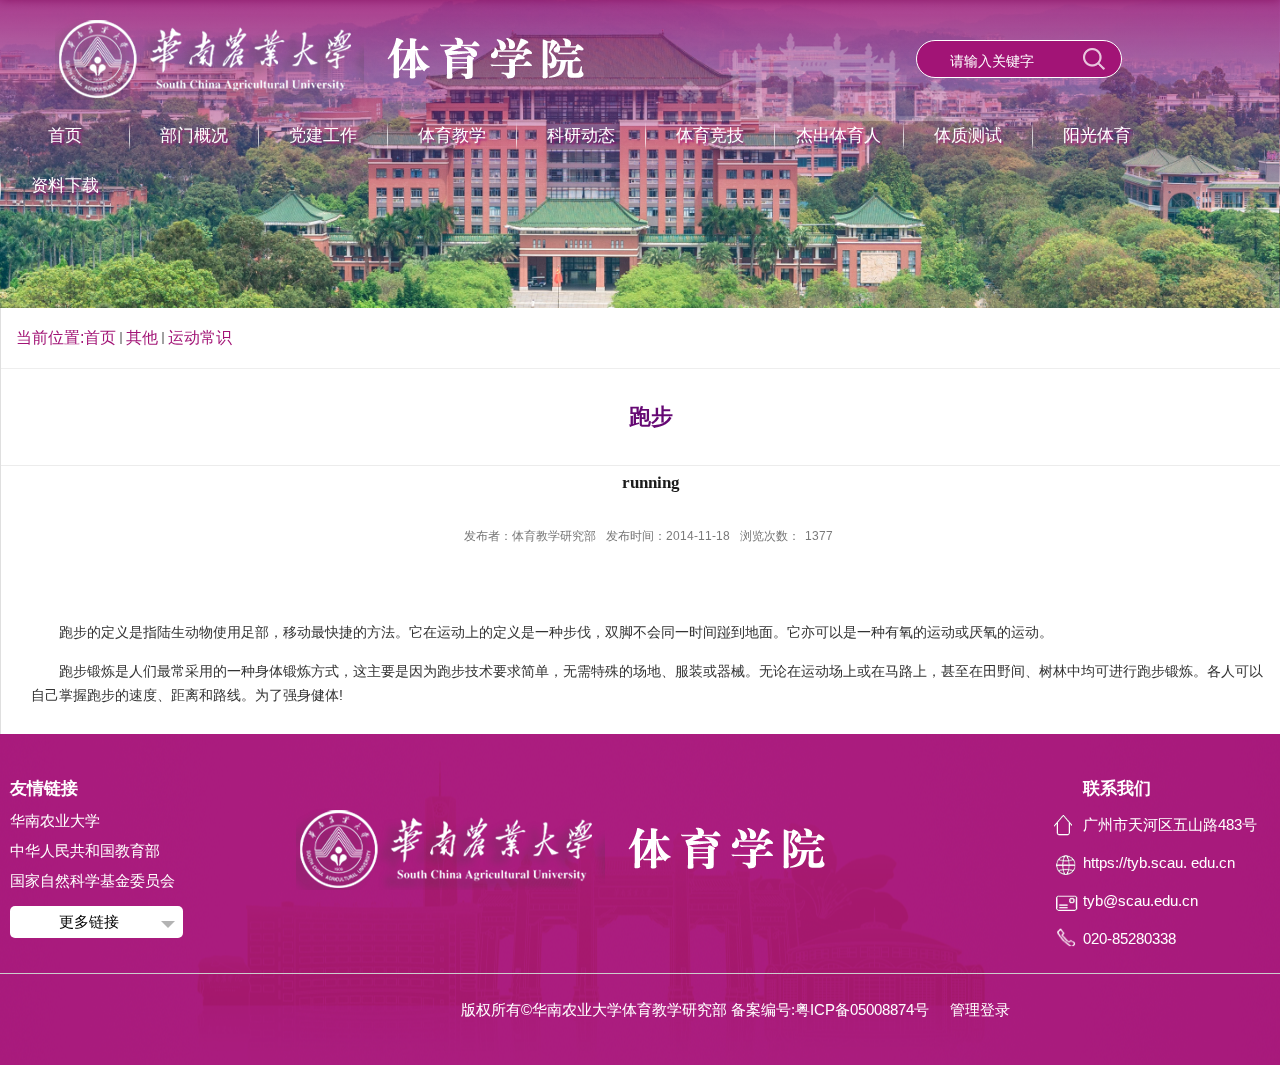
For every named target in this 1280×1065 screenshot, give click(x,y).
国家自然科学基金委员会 (92, 880)
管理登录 (980, 1009)
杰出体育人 (838, 135)
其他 (142, 337)
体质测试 (968, 135)
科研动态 (581, 135)
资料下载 (65, 185)
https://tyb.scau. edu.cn (1159, 862)
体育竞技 (710, 135)
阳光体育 (1097, 135)
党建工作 (323, 135)
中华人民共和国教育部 (85, 850)
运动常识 (200, 337)
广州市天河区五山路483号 (1170, 824)
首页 (65, 135)
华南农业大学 (55, 820)
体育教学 (452, 135)
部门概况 (194, 135)
